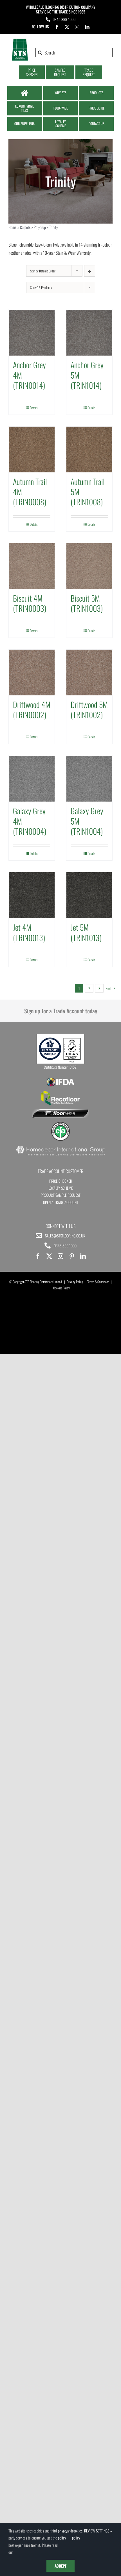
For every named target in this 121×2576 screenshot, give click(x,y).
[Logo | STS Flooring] (20, 40)
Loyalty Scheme (61, 1188)
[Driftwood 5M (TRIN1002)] (89, 673)
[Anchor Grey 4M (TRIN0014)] (32, 333)
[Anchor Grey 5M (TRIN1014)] (89, 333)
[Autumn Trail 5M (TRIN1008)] (89, 450)
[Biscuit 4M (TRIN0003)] (32, 566)
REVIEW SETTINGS (97, 2531)
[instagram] (77, 27)
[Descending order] (90, 271)
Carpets (25, 227)
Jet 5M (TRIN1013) (86, 932)
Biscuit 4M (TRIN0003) (30, 603)
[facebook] (57, 27)
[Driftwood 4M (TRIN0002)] (32, 673)
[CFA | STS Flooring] (60, 1124)
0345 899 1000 (64, 19)
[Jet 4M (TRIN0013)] (32, 895)
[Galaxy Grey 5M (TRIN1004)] (89, 779)
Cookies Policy (61, 1288)
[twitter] (67, 27)
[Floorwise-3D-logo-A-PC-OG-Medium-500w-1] (60, 1111)
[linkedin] (87, 27)
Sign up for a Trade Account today (61, 1011)
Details (34, 408)
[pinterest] (72, 1256)
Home (13, 227)
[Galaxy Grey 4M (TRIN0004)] (32, 779)
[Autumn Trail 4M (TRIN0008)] (32, 450)
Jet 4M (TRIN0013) (29, 932)
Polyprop (40, 227)
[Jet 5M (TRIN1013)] (89, 895)
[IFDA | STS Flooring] (60, 1079)
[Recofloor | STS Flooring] (60, 1093)
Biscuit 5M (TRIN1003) (87, 603)
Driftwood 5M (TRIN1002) (89, 710)
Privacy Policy (75, 1282)
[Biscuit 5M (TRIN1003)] (89, 566)
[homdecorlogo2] (60, 1147)
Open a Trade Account (61, 1202)
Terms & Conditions (98, 1282)
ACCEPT (60, 2566)
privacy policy (63, 2534)
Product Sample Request (61, 1195)
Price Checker (61, 1181)
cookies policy (77, 2534)
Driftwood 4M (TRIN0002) (32, 710)
